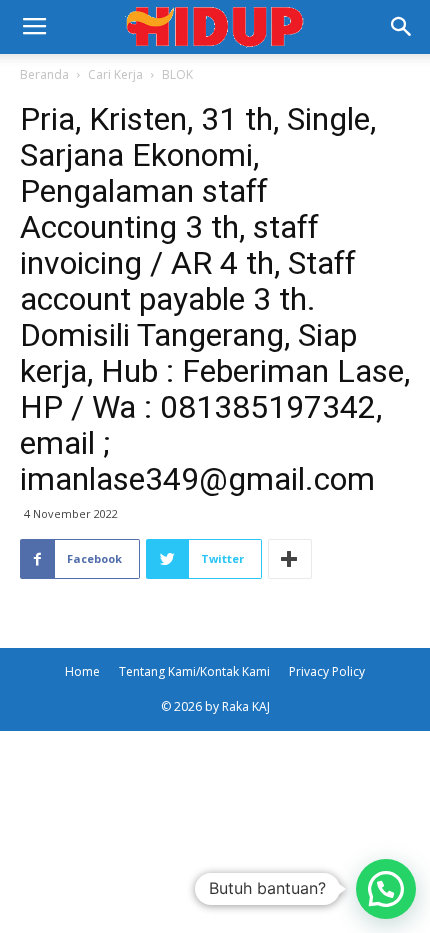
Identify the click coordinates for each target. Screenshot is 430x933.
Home (82, 671)
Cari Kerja (115, 74)
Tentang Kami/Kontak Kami (194, 671)
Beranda (44, 74)
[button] (402, 27)
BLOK (177, 74)
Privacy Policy (327, 671)
